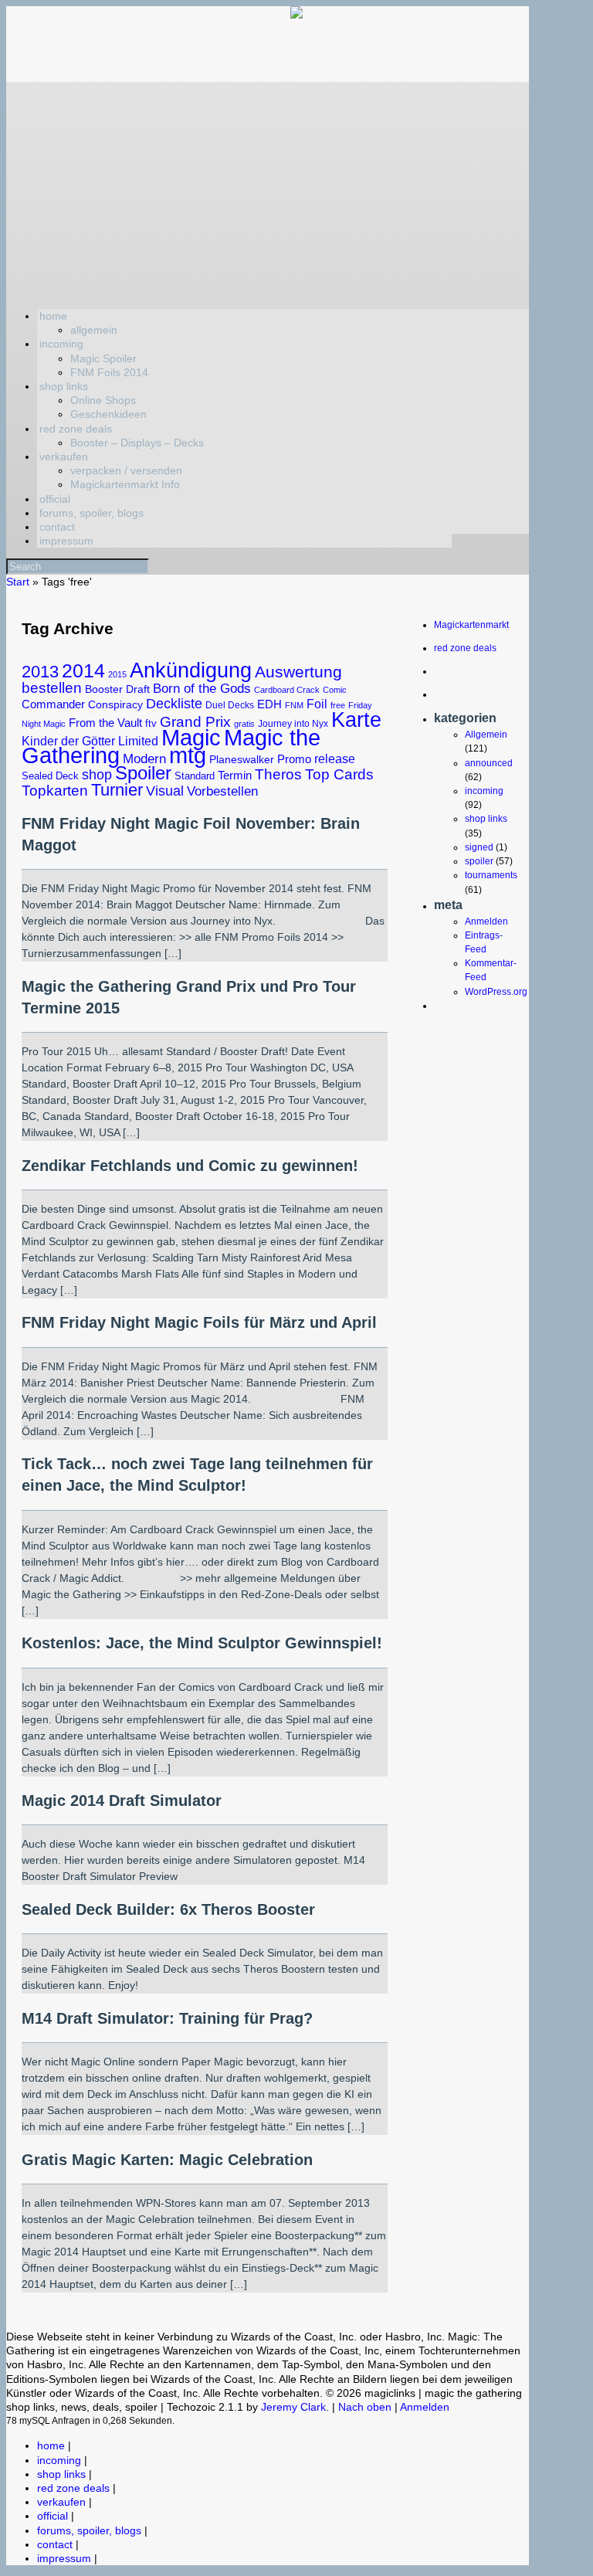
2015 (117, 674)
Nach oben (365, 2407)
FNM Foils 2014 (109, 372)
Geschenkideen (108, 414)
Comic (335, 690)
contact (57, 527)
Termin (235, 776)
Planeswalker (242, 759)
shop (97, 775)
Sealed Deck (50, 776)
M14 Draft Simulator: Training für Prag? (167, 2018)
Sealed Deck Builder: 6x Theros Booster (168, 1909)
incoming (61, 344)
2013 (40, 672)
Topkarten (55, 791)
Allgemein (486, 735)
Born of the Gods (202, 688)
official (55, 499)
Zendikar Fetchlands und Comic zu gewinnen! (190, 1166)
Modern (144, 759)
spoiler (479, 861)
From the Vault (105, 723)
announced (489, 763)
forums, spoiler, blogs (91, 513)
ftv (151, 723)
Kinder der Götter (68, 741)
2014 (83, 670)
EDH (269, 704)
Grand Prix (195, 722)
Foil (317, 704)
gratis (244, 724)
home (53, 316)
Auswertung (298, 672)
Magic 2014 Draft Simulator (122, 1800)
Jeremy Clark (293, 2407)
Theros (278, 774)
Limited (138, 741)
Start (18, 582)
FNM (294, 705)
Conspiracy (115, 704)
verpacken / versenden (126, 470)
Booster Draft (117, 689)
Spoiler (143, 773)
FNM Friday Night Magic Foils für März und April (199, 1322)
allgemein (94, 330)
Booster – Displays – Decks (137, 443)
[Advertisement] (268, 190)
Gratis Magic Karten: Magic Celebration (167, 2160)
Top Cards (339, 774)
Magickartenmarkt (471, 625)
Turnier (117, 790)
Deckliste (174, 703)
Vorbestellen (222, 791)
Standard (195, 776)
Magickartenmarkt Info (125, 484)
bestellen (52, 688)
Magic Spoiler (103, 358)
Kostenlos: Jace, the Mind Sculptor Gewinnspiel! (202, 1643)
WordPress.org (496, 992)
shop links (64, 386)
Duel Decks (230, 705)
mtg (188, 755)
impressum (66, 541)
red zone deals (76, 429)
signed (479, 847)
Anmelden (486, 921)
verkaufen (64, 456)
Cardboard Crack (287, 690)
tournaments (491, 875)
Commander (53, 704)
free (338, 705)
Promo (294, 759)
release (335, 759)
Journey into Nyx (293, 724)
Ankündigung (191, 670)
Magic (191, 738)
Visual (165, 791)
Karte (356, 720)
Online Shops (103, 400)
